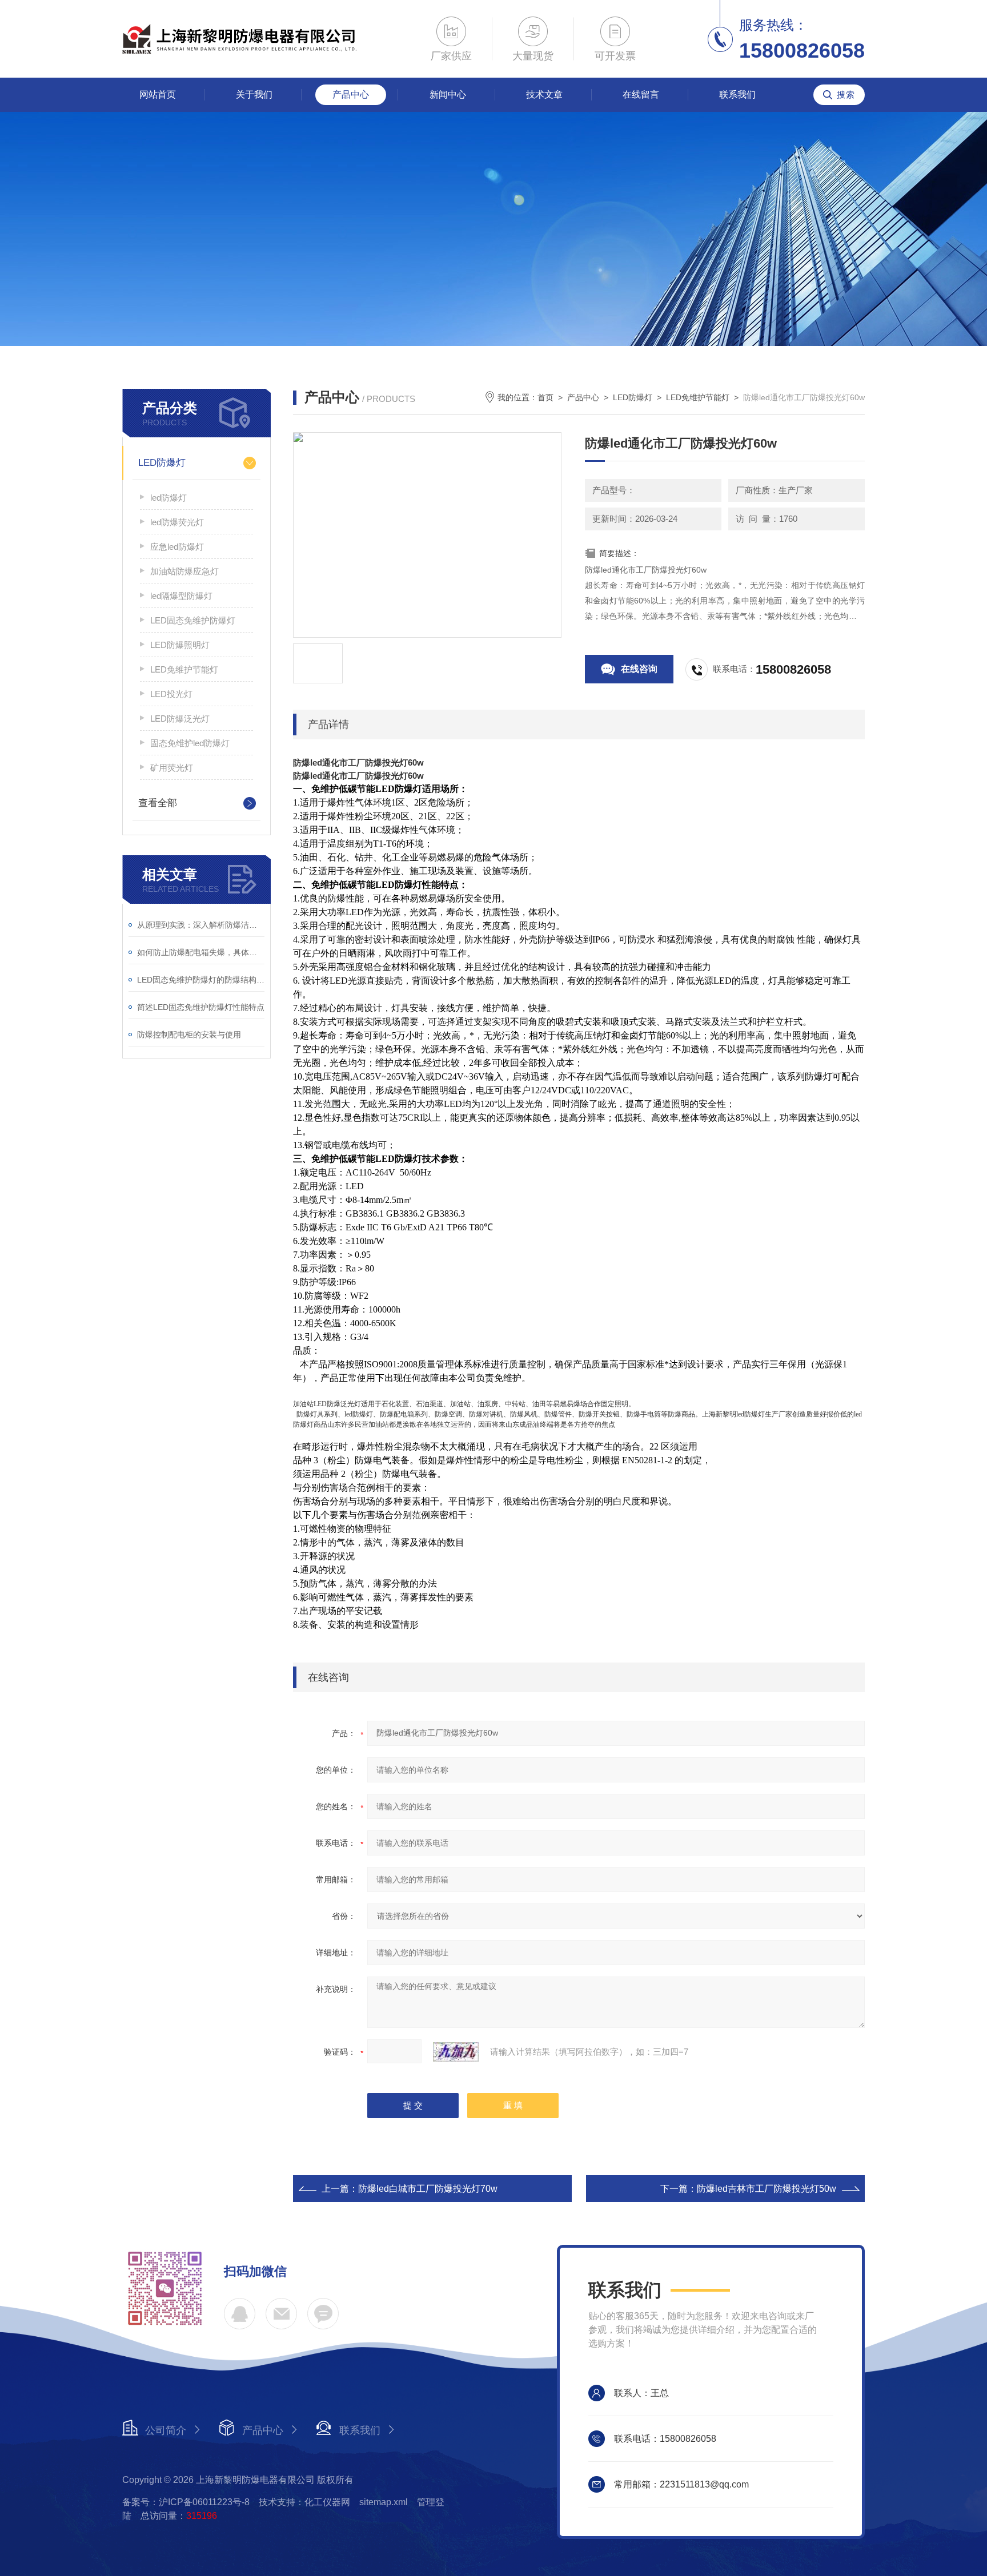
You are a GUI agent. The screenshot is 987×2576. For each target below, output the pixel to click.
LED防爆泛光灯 (180, 719)
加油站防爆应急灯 (184, 571)
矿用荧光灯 (172, 768)
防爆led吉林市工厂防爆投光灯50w (767, 2189)
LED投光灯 (171, 694)
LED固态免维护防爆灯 (193, 620)
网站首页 (158, 94)
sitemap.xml (384, 2502)
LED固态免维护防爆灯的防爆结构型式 (201, 980)
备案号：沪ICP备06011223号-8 (186, 2502)
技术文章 (544, 94)
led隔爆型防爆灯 (181, 596)
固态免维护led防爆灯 (190, 743)
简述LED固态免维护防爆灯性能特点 (201, 1007)
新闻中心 (448, 94)
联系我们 (737, 94)
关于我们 (254, 94)
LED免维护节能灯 (184, 669)
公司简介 (166, 2430)
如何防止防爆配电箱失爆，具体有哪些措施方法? (201, 952)
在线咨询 (639, 669)
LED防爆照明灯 (180, 645)
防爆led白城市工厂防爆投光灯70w (428, 2189)
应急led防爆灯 (177, 547)
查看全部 (158, 803)
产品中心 (351, 94)
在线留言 (641, 94)
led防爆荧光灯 (177, 522)
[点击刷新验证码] (456, 2052)
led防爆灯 (168, 498)
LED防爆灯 (162, 463)
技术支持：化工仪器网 (304, 2502)
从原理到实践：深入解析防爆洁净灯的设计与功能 (201, 925)
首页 (545, 397)
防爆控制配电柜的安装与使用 (189, 1035)
